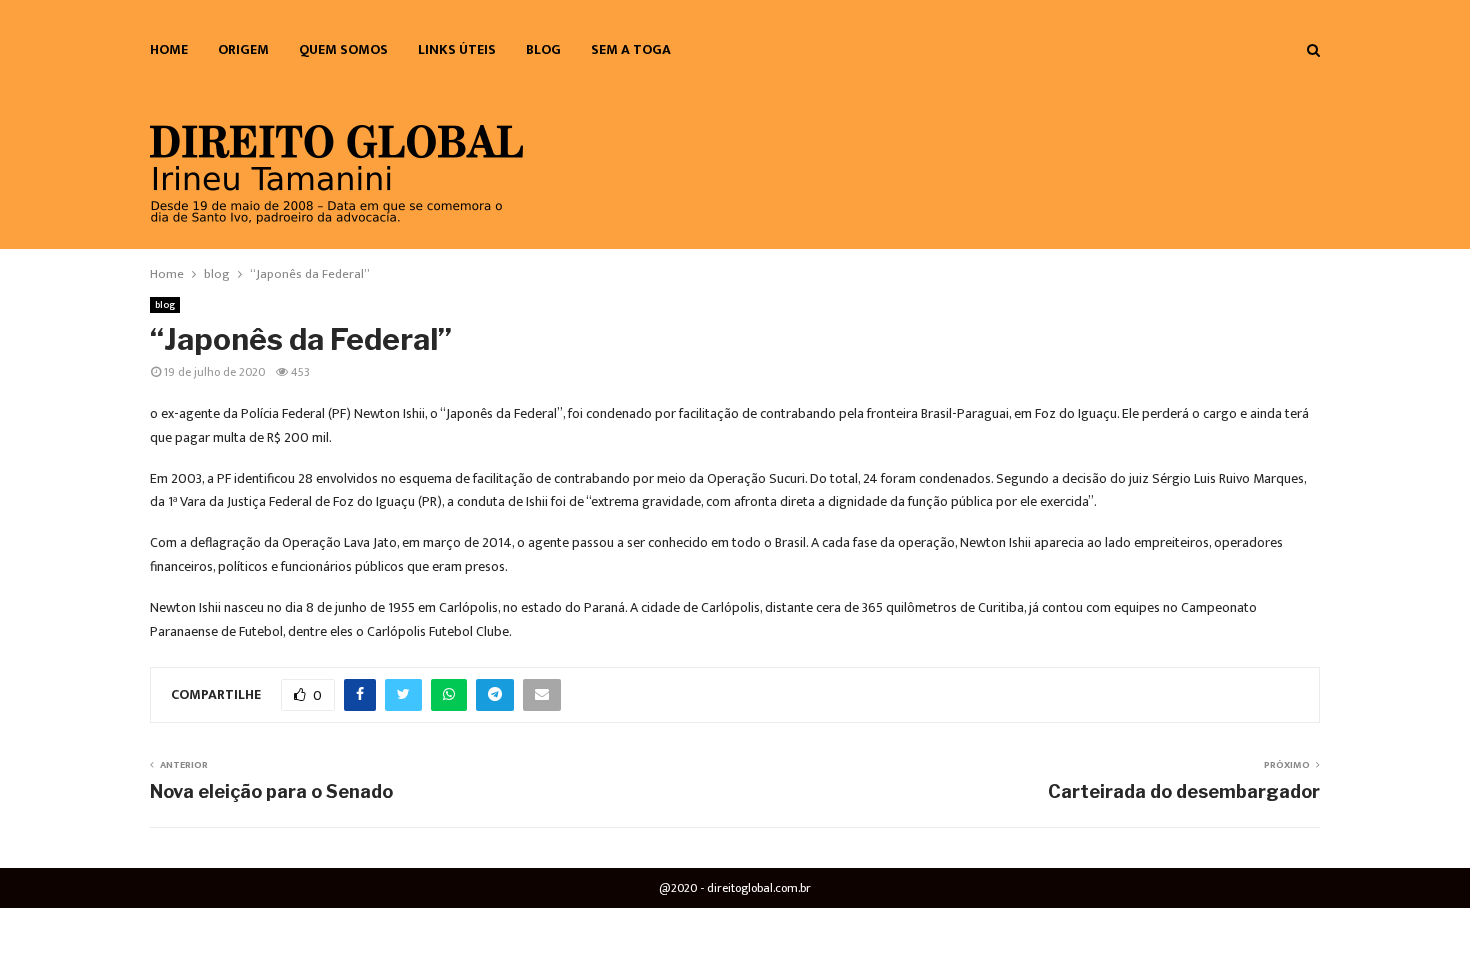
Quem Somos (343, 49)
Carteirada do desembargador (1184, 791)
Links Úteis (457, 49)
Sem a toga (631, 49)
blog (543, 49)
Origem (243, 49)
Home (169, 49)
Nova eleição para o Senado (271, 791)
